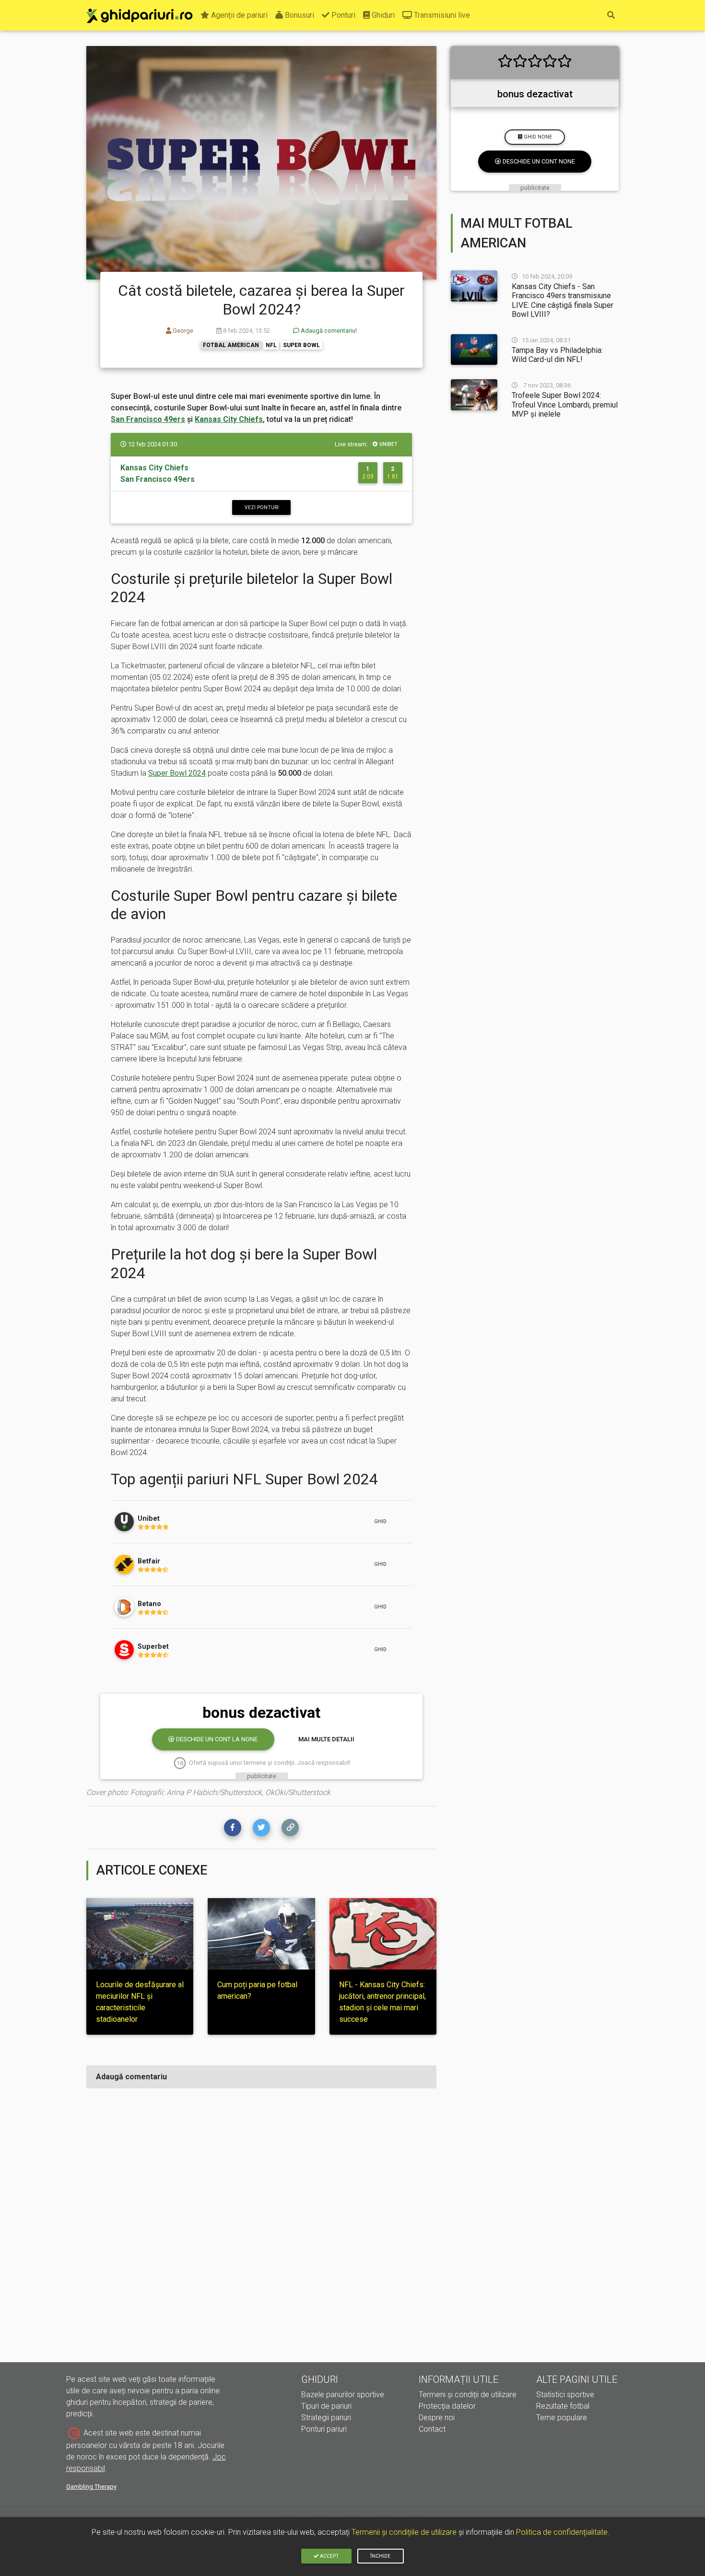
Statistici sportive (565, 2395)
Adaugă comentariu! (328, 331)
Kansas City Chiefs (229, 419)
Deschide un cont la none (216, 1739)
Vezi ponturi (262, 507)
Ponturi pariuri (324, 2429)
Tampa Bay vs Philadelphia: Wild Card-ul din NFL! (557, 355)
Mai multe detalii (326, 1739)
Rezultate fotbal (563, 2406)
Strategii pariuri (326, 2418)
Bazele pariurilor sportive (343, 2395)
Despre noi (437, 2418)
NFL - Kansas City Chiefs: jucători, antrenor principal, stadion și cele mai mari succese (382, 2002)
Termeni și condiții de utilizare (468, 2395)
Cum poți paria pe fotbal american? (257, 1990)
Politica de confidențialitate (562, 2532)
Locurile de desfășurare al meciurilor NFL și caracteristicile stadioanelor (140, 2002)
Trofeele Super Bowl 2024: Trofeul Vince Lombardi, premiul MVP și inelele (565, 404)
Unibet (388, 444)
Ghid (380, 1521)
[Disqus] (261, 2216)
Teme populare (562, 2418)
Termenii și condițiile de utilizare (404, 2532)
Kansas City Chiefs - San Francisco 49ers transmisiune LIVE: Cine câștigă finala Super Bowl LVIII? (563, 300)
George (182, 331)
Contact (432, 2429)
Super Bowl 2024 (177, 773)
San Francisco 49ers (148, 419)
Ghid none (537, 137)
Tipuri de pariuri (326, 2406)
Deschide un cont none (538, 161)
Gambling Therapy (91, 2487)
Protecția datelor (447, 2406)
